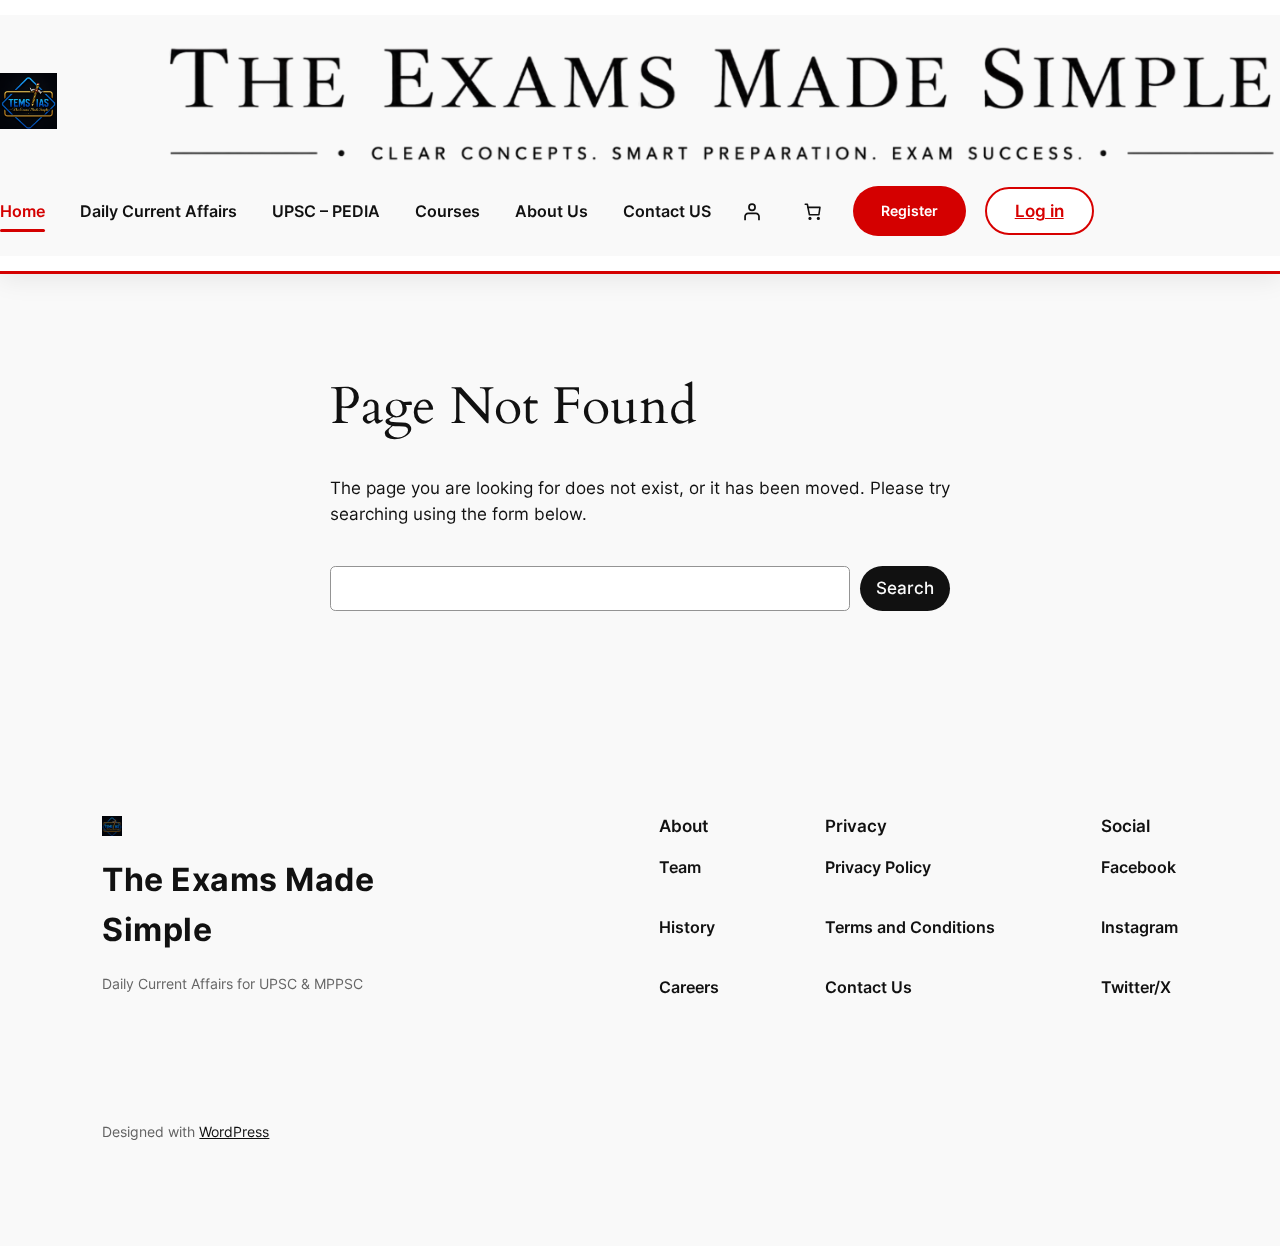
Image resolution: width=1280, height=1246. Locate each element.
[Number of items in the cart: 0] (812, 211)
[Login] (751, 211)
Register (909, 210)
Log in (1039, 211)
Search (905, 588)
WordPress (234, 1131)
